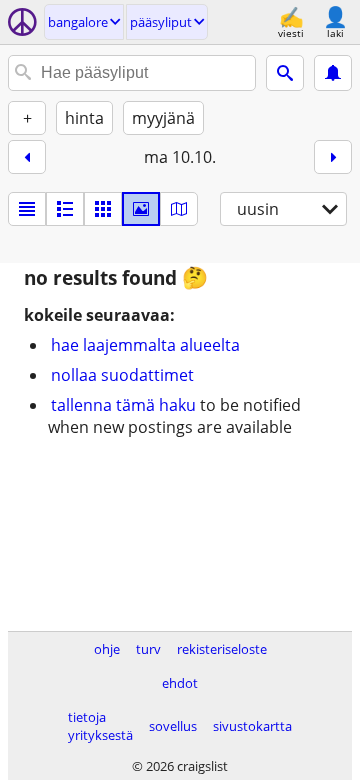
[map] (179, 209)
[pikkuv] (65, 209)
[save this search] (333, 73)
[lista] (27, 209)
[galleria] (141, 209)
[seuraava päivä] (333, 157)
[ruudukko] (103, 209)
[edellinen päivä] (27, 157)
